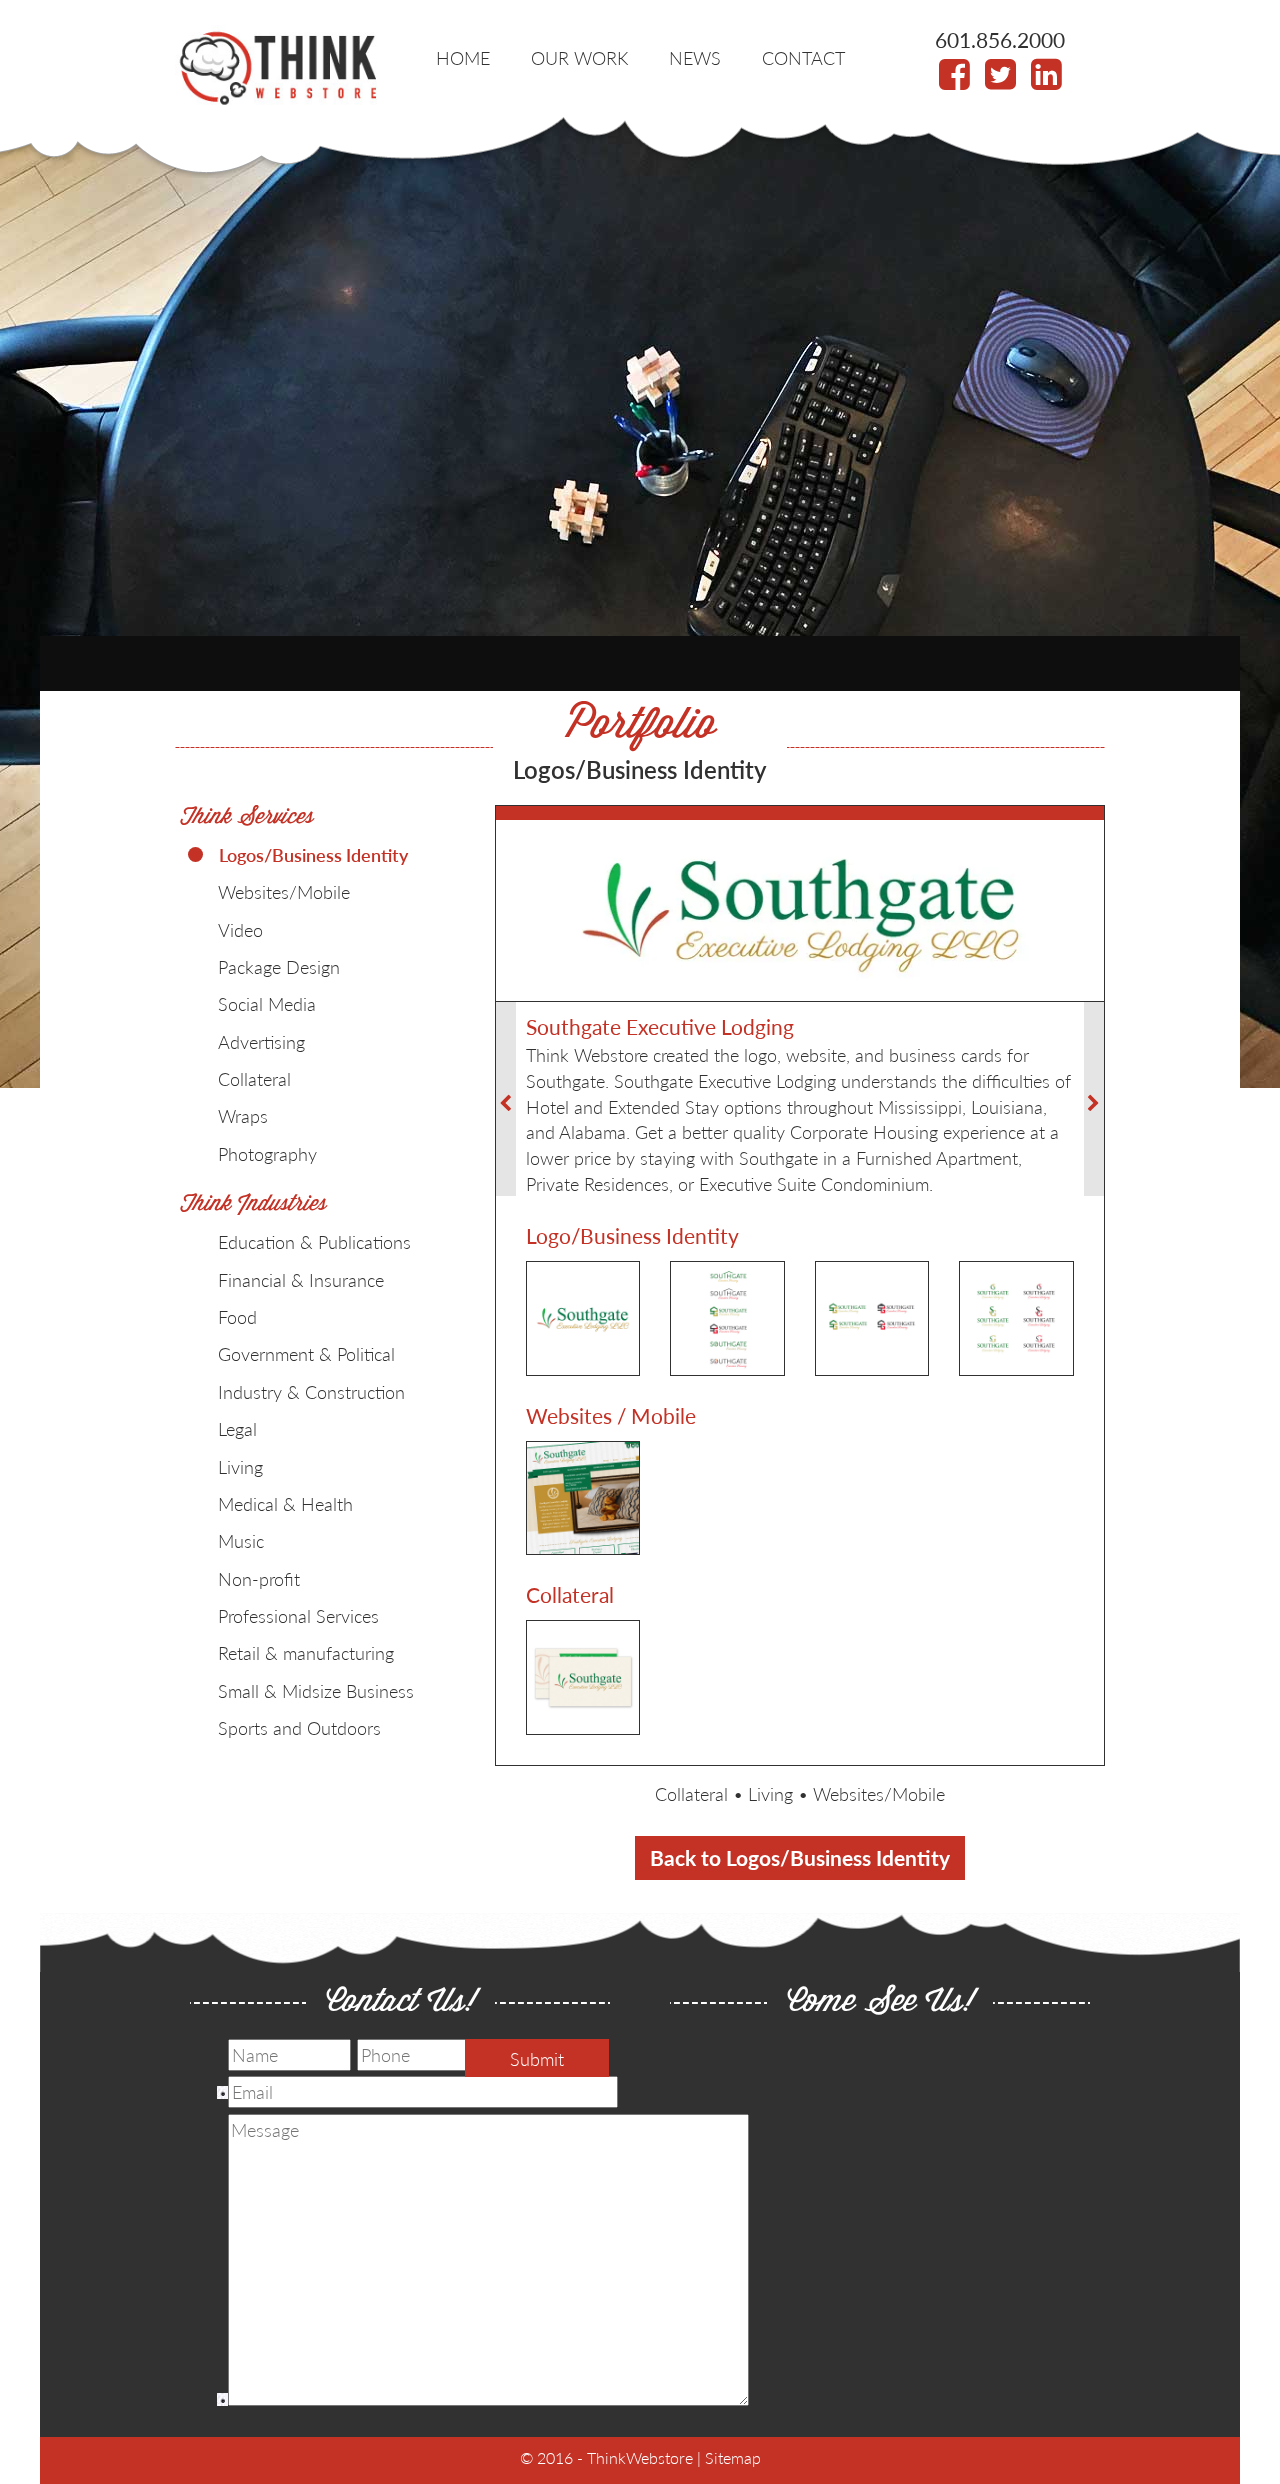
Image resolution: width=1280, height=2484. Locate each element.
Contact (803, 57)
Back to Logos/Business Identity (800, 1857)
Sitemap (733, 2457)
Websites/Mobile (879, 1793)
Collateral (691, 1793)
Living (770, 1793)
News (695, 57)
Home (463, 57)
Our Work (579, 57)
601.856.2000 (1000, 39)
